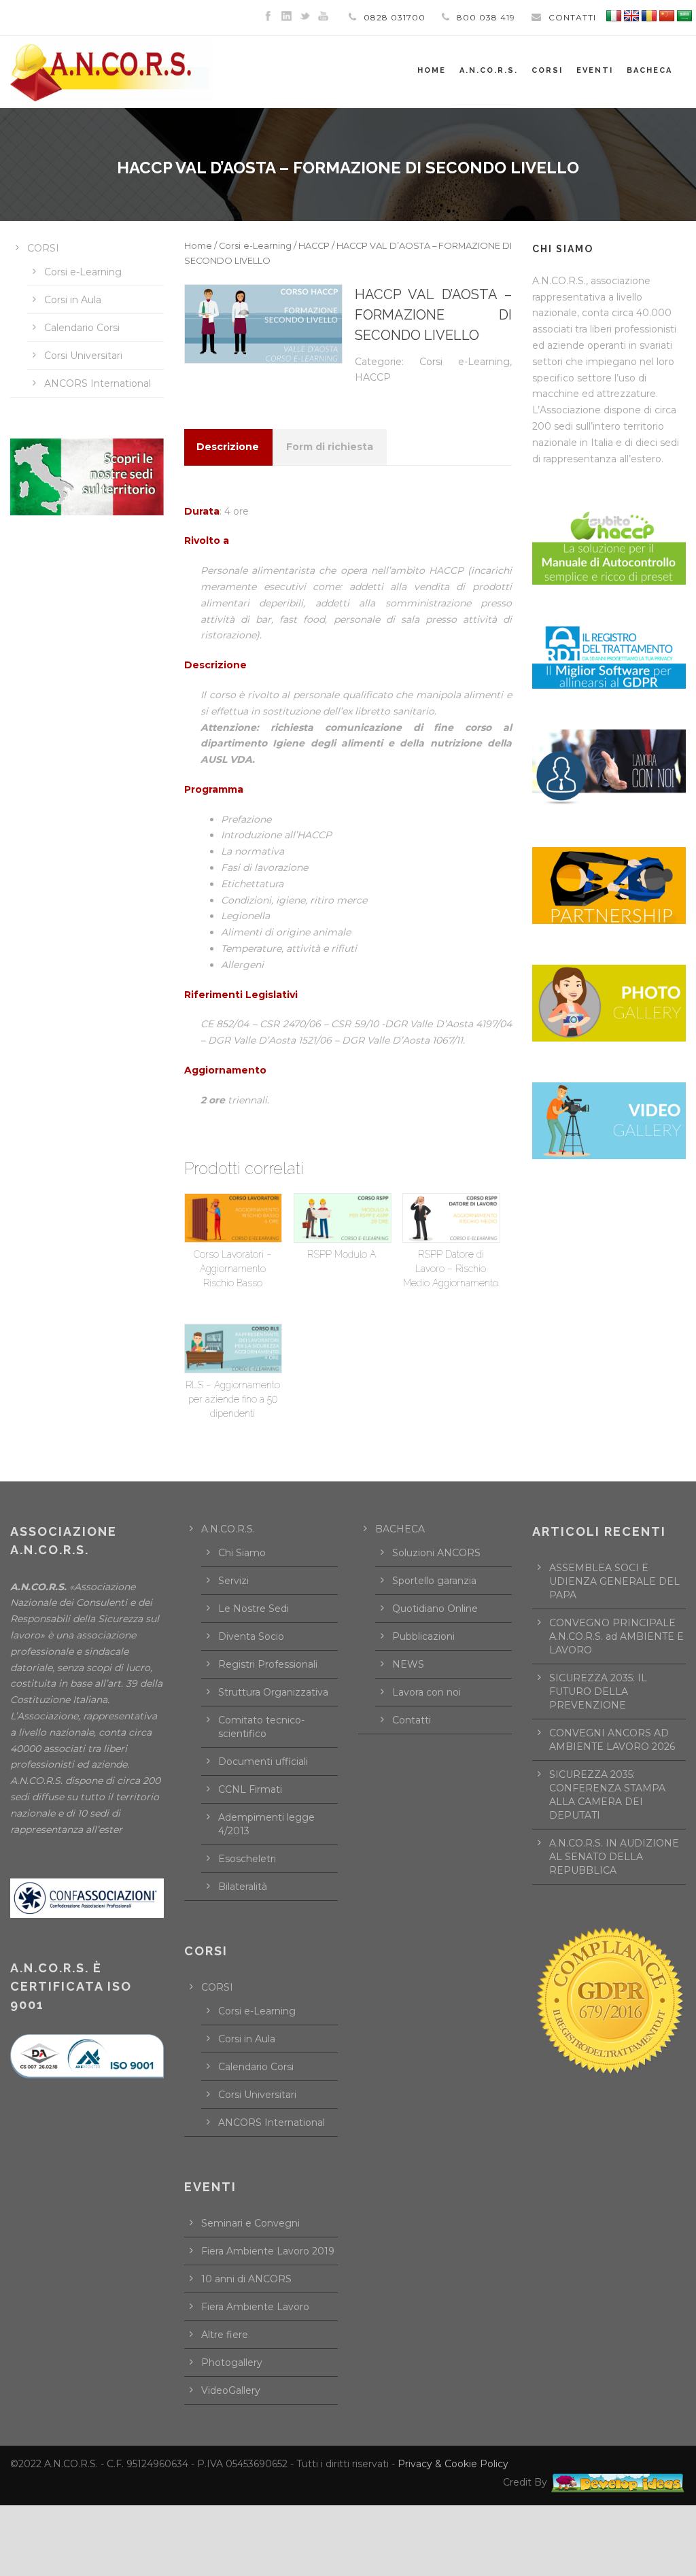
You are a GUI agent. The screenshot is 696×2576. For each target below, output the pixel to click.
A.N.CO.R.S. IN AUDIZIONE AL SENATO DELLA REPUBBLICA (614, 1857)
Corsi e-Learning (255, 246)
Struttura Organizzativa (273, 1692)
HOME (432, 70)
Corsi (547, 70)
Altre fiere (225, 2335)
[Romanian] (649, 16)
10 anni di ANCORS (246, 2279)
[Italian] (614, 16)
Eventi (595, 70)
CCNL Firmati (250, 1789)
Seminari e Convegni (250, 2223)
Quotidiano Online (435, 1609)
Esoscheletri (247, 1859)
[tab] (228, 447)
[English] (631, 16)
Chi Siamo (242, 1553)
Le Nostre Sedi (254, 1609)
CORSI (43, 248)
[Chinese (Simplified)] (667, 16)
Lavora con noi (427, 1692)
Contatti (412, 1720)
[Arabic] (684, 16)
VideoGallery (231, 2390)
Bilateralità (243, 1887)
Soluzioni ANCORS (436, 1553)
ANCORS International (98, 383)
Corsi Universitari (83, 356)
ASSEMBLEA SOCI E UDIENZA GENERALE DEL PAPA (614, 1581)
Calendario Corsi (82, 328)
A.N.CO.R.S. (489, 70)
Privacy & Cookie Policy (453, 2464)
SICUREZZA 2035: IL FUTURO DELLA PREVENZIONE (598, 1691)
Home (198, 246)
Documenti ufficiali (263, 1762)
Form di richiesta (330, 447)
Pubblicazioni (423, 1636)
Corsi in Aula (73, 300)
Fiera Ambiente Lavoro (255, 2307)
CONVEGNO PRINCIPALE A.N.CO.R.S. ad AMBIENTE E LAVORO (616, 1636)
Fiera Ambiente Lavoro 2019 (268, 2251)
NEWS (408, 1664)
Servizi (233, 1581)
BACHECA (649, 70)
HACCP (314, 246)
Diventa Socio (251, 1636)
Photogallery (232, 2363)
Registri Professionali (268, 1664)
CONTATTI (572, 17)
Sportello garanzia (434, 1581)
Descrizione (228, 447)
